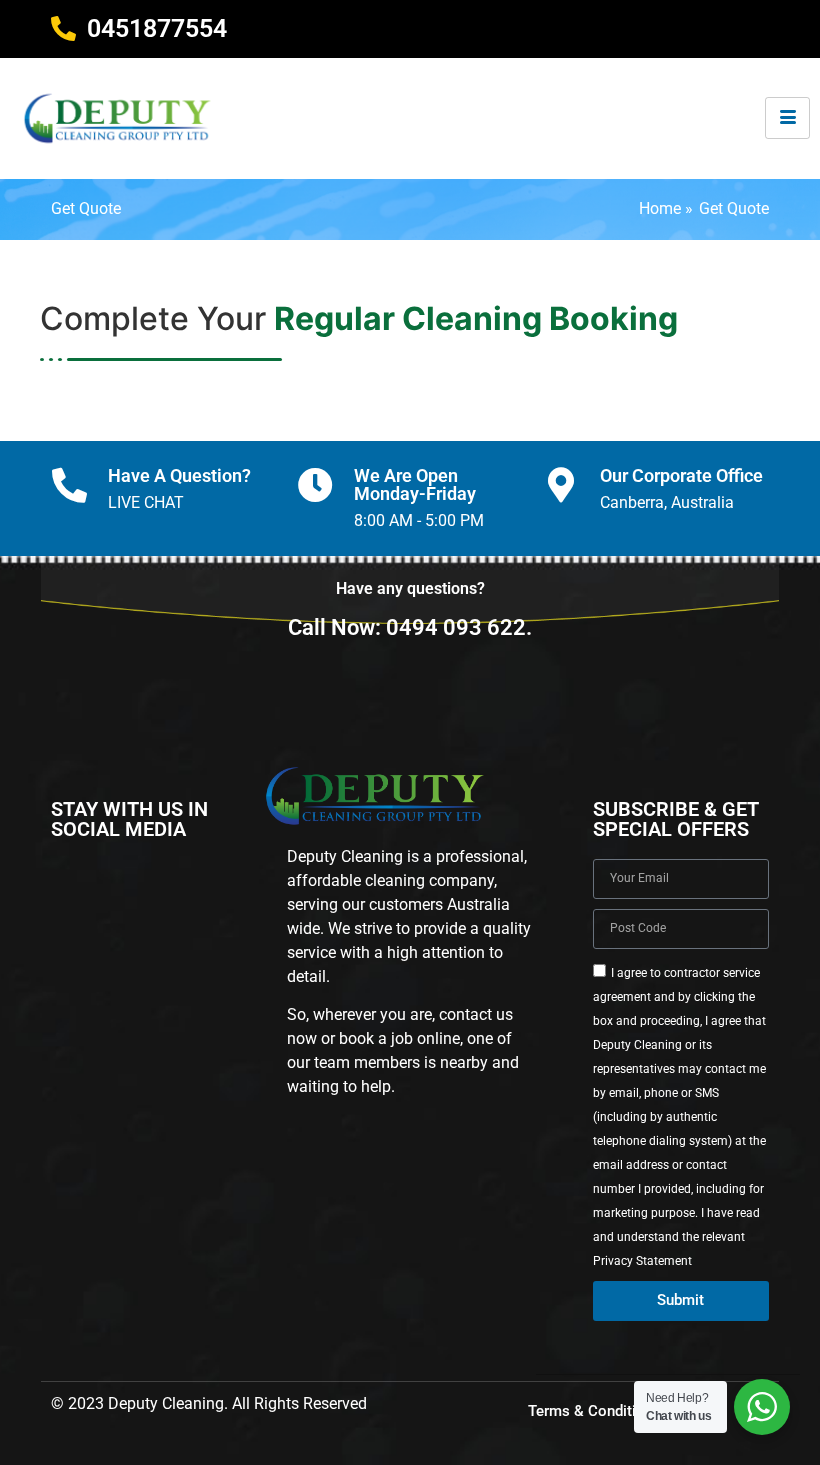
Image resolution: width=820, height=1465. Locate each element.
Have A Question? (179, 475)
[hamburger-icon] (787, 118)
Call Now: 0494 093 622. (410, 627)
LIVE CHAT (146, 502)
